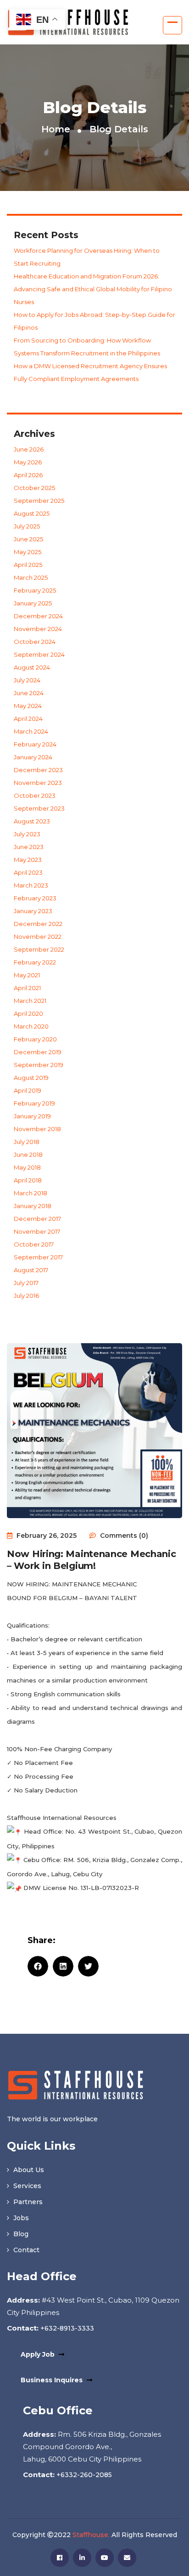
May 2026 (28, 462)
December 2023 (38, 770)
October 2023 (35, 795)
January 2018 (33, 1206)
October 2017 (34, 1244)
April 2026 (28, 475)
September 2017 (38, 1257)
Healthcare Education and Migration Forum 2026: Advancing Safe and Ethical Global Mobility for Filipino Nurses (93, 289)
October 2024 (35, 642)
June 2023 (29, 847)
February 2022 (35, 962)
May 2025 (28, 552)
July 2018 (27, 1142)
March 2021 (30, 1001)
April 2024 (28, 719)
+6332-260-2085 (83, 2475)
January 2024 (33, 757)
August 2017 (31, 1270)
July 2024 (27, 680)
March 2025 (31, 577)
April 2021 (27, 988)
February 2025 (35, 590)
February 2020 (35, 1039)
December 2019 (38, 1052)
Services (26, 2186)
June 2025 (28, 539)
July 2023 (27, 834)
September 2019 (39, 1065)
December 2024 (38, 616)
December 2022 (38, 924)
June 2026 (29, 449)
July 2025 (27, 526)
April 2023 (28, 872)
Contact (25, 2250)
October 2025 (34, 488)
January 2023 (33, 911)
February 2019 (34, 1103)
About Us (28, 2170)
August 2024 (32, 667)
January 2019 (32, 1116)
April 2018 (28, 1180)
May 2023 (28, 860)
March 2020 (31, 1026)
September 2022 (39, 949)
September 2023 (39, 808)
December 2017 (37, 1219)
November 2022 (38, 937)
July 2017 (26, 1283)
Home (56, 129)
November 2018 (37, 1129)
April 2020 (28, 1013)
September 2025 (39, 501)
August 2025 (32, 513)
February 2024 (35, 744)
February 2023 (35, 898)
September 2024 (39, 654)
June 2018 (28, 1155)
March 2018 (31, 1193)
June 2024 (29, 693)
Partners (27, 2202)
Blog (20, 2234)
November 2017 (37, 1231)
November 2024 (38, 629)
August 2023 (32, 821)
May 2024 (28, 706)
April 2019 (28, 1090)
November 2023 (38, 783)
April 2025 (28, 565)
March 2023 (31, 885)
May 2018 (27, 1167)
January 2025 (33, 603)
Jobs (20, 2218)
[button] (38, 1966)
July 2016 (26, 1296)
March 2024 (31, 731)
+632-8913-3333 (66, 2328)
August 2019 (31, 1078)
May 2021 (27, 975)
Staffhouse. (91, 2535)
